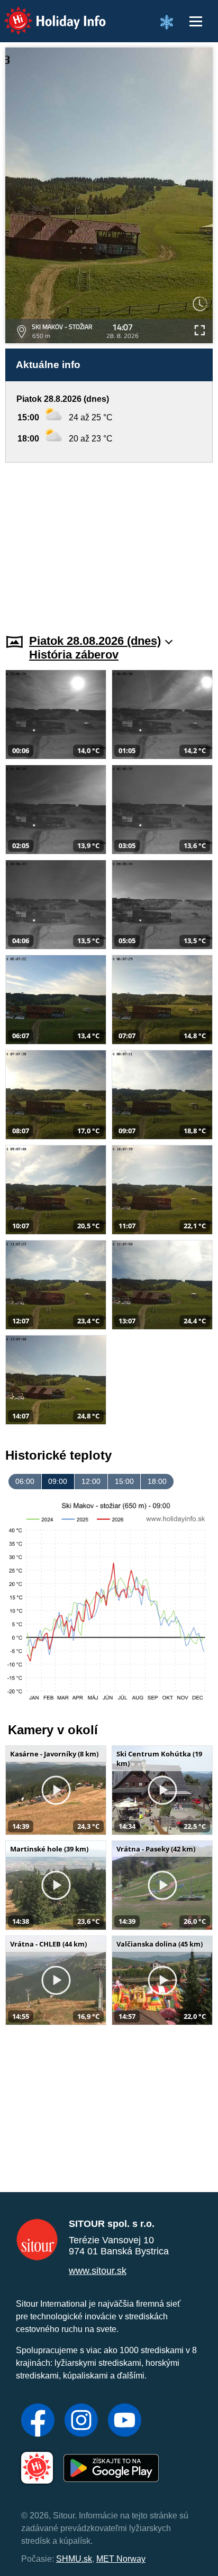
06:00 (25, 1481)
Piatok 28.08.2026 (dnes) (95, 641)
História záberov (74, 655)
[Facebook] (38, 2421)
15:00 (124, 1481)
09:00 (58, 1481)
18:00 (157, 1481)
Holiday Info (45, 13)
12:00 (91, 1481)
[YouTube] (125, 2421)
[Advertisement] (109, 542)
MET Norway (121, 2559)
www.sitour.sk (98, 2271)
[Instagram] (81, 2421)
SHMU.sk (74, 2559)
